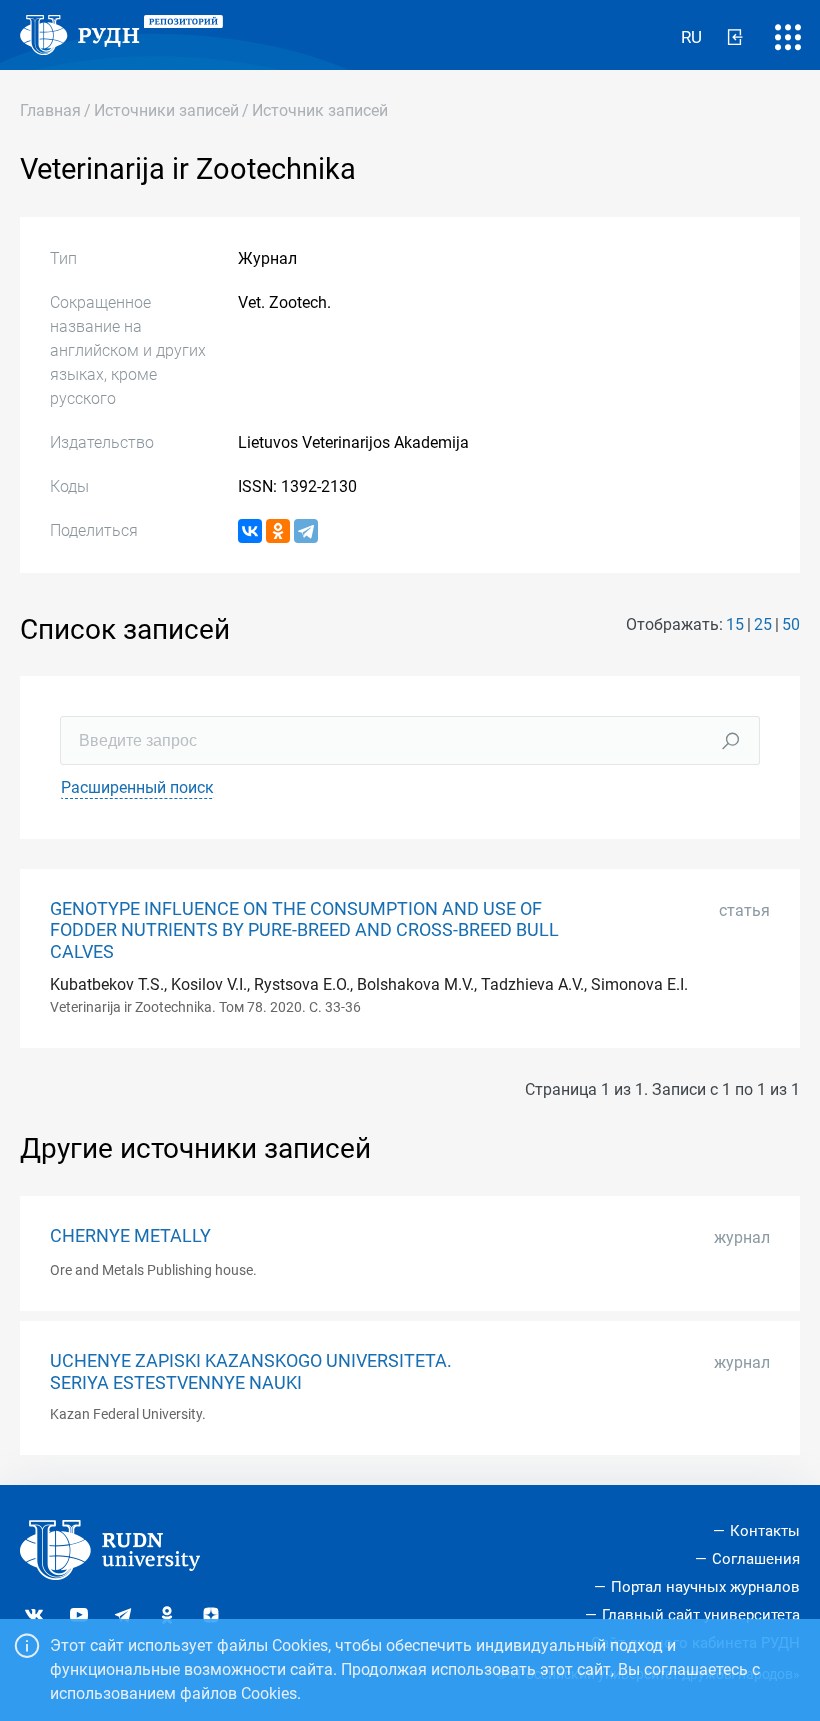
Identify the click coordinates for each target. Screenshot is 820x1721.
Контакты (765, 1531)
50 (791, 624)
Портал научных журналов (705, 1587)
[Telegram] (306, 531)
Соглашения (756, 1559)
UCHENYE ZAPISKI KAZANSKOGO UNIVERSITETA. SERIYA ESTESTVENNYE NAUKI (251, 1371)
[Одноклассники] (278, 531)
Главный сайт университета (701, 1615)
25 (763, 624)
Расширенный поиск (137, 787)
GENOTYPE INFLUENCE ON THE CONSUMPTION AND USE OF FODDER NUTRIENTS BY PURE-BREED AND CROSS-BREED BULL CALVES (304, 930)
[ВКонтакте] (250, 531)
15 (735, 624)
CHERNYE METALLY (130, 1236)
